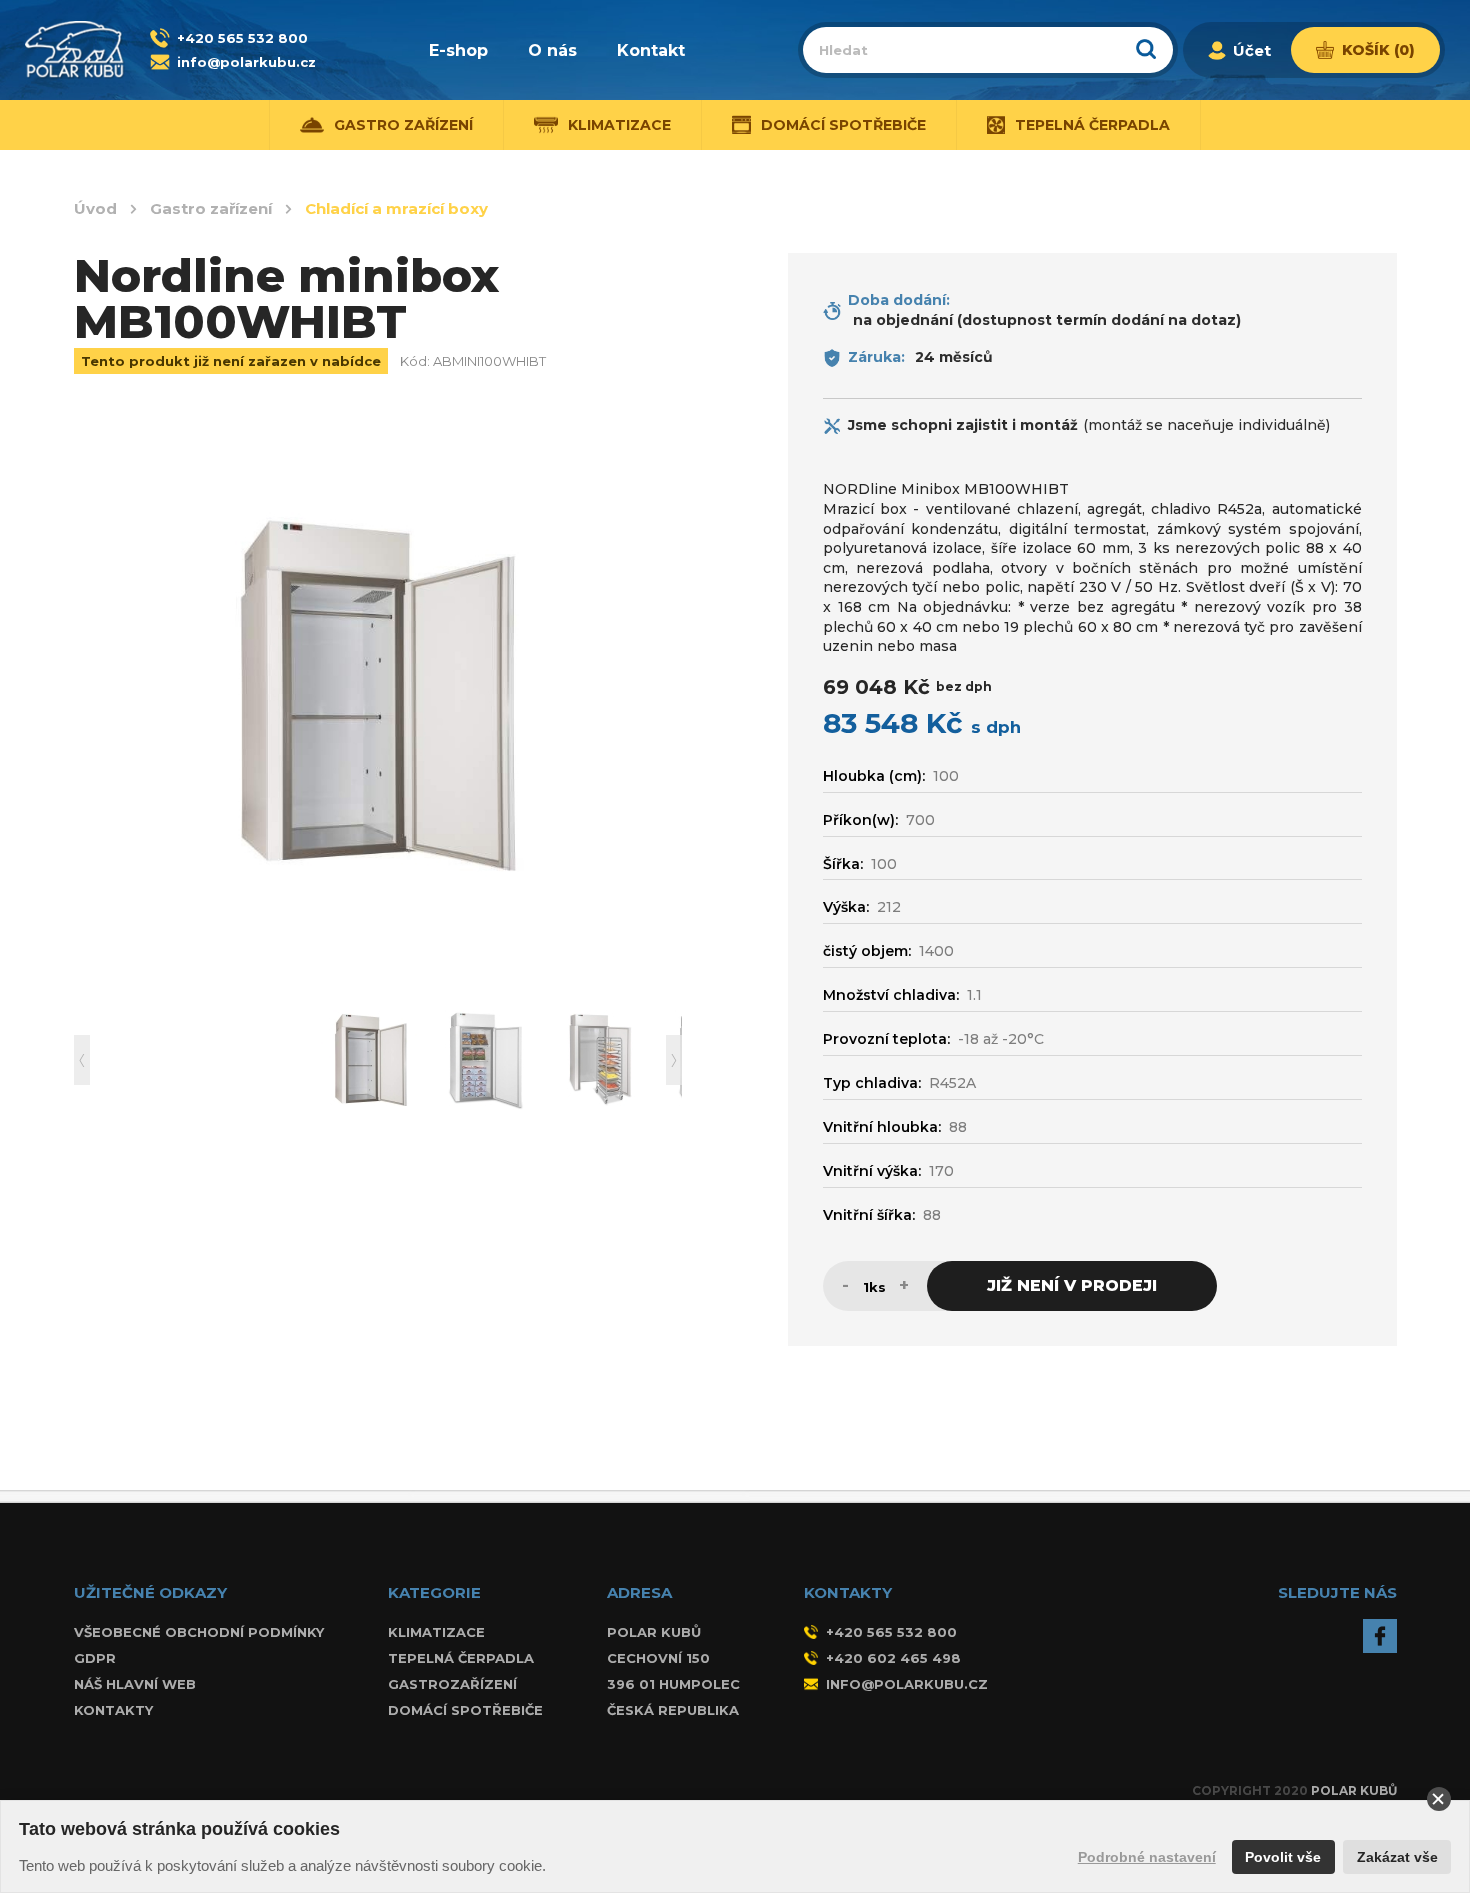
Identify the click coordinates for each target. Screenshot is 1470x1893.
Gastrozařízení (452, 1684)
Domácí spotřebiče (465, 1710)
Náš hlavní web (135, 1684)
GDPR (95, 1658)
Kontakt (651, 50)
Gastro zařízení (211, 209)
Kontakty (113, 1710)
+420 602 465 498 (893, 1658)
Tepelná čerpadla (461, 1658)
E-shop (458, 50)
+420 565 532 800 (242, 38)
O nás (552, 50)
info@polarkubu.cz (246, 62)
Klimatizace (436, 1632)
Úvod (95, 209)
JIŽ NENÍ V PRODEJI (1072, 1285)
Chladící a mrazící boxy (396, 209)
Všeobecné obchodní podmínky (199, 1632)
